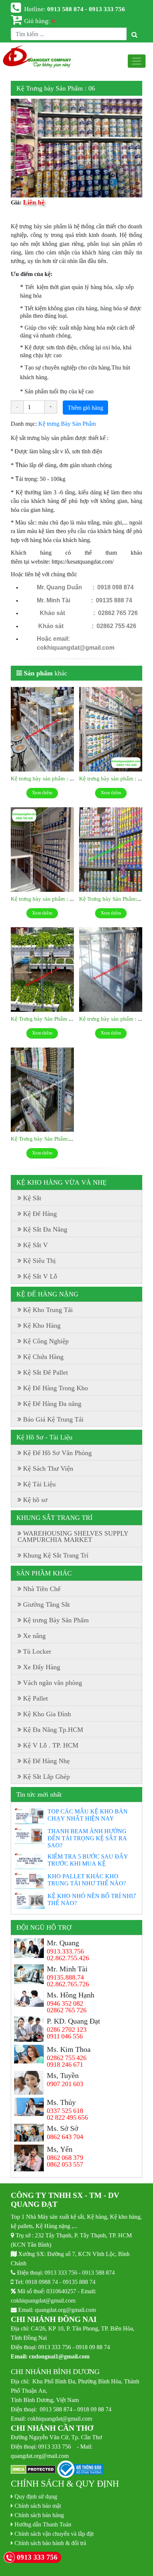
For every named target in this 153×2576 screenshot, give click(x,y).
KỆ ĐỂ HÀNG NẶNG (47, 1294)
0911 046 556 (65, 2036)
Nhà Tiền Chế (42, 1589)
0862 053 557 (65, 2164)
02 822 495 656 (67, 2117)
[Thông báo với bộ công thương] (80, 2470)
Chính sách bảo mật (38, 2506)
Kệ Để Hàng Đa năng (52, 1404)
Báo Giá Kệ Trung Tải (53, 1419)
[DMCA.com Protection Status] (33, 2470)
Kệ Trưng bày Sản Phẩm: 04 (112, 899)
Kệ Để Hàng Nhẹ (46, 1761)
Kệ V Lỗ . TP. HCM (51, 1745)
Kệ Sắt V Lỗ (40, 1276)
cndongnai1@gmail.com (59, 2356)
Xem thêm (42, 793)
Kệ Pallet (35, 1698)
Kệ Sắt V (35, 1245)
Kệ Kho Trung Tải (48, 1310)
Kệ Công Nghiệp (46, 1341)
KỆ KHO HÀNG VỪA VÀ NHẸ (61, 1182)
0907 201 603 (65, 2084)
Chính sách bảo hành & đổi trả (50, 2543)
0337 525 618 (65, 2111)
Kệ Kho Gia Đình (47, 1714)
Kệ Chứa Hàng (43, 1357)
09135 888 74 (79, 2282)
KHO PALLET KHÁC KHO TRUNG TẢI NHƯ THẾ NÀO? (87, 1880)
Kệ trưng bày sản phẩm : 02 (111, 1019)
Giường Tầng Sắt (46, 1604)
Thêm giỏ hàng (85, 408)
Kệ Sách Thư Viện (48, 1468)
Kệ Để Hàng (40, 1214)
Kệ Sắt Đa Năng (45, 1229)
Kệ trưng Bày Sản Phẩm (67, 424)
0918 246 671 (65, 2065)
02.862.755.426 (68, 1958)
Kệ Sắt (32, 1198)
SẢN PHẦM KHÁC (44, 1573)
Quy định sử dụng (36, 2496)
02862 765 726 (67, 2010)
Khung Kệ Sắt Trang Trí (56, 1555)
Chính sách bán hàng (39, 2515)
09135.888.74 (65, 1977)
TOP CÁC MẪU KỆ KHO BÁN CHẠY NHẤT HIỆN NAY (88, 1815)
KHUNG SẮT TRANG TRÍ (54, 1518)
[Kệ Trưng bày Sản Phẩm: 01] (42, 1090)
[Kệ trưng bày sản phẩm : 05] (42, 850)
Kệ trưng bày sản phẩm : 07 (111, 778)
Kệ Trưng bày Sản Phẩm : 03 (44, 1019)
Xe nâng (34, 1636)
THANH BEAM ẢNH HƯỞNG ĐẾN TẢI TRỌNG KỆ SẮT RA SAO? (87, 1838)
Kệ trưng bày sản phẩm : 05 (43, 899)
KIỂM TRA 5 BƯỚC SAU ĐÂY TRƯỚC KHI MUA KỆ (88, 1860)
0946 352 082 (65, 2003)
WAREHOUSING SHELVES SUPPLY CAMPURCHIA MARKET (73, 1536)
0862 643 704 (65, 2137)
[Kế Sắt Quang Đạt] (37, 57)
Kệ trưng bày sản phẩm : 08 (43, 778)
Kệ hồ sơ (35, 1500)
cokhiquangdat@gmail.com (43, 2300)
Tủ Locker (37, 1651)
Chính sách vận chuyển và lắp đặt (54, 2534)
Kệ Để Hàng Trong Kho (56, 1388)
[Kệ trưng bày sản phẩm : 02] (111, 970)
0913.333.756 (65, 1951)
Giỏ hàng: (40, 21)
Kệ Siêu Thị (39, 1261)
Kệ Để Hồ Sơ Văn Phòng (57, 1453)
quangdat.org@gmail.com (65, 2310)
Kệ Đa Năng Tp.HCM (53, 1730)
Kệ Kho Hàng (42, 1325)
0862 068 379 (65, 2158)
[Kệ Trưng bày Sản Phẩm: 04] (111, 850)
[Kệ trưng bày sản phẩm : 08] (42, 729)
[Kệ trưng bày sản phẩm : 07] (111, 729)
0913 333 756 (61, 2272)
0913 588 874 (98, 2272)
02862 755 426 (67, 2058)
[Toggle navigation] (137, 61)
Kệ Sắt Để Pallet (45, 1372)
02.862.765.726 (68, 1984)
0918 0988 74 (42, 2282)
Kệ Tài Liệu (39, 1484)
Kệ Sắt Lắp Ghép (46, 1777)
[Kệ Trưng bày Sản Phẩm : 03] (42, 970)
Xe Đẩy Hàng (42, 1667)
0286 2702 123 (67, 2030)
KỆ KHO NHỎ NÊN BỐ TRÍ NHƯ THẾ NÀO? (92, 1899)
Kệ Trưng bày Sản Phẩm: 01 (43, 1139)
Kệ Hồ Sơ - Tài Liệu (44, 1437)
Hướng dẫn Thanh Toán (43, 2524)
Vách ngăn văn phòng (53, 1683)
